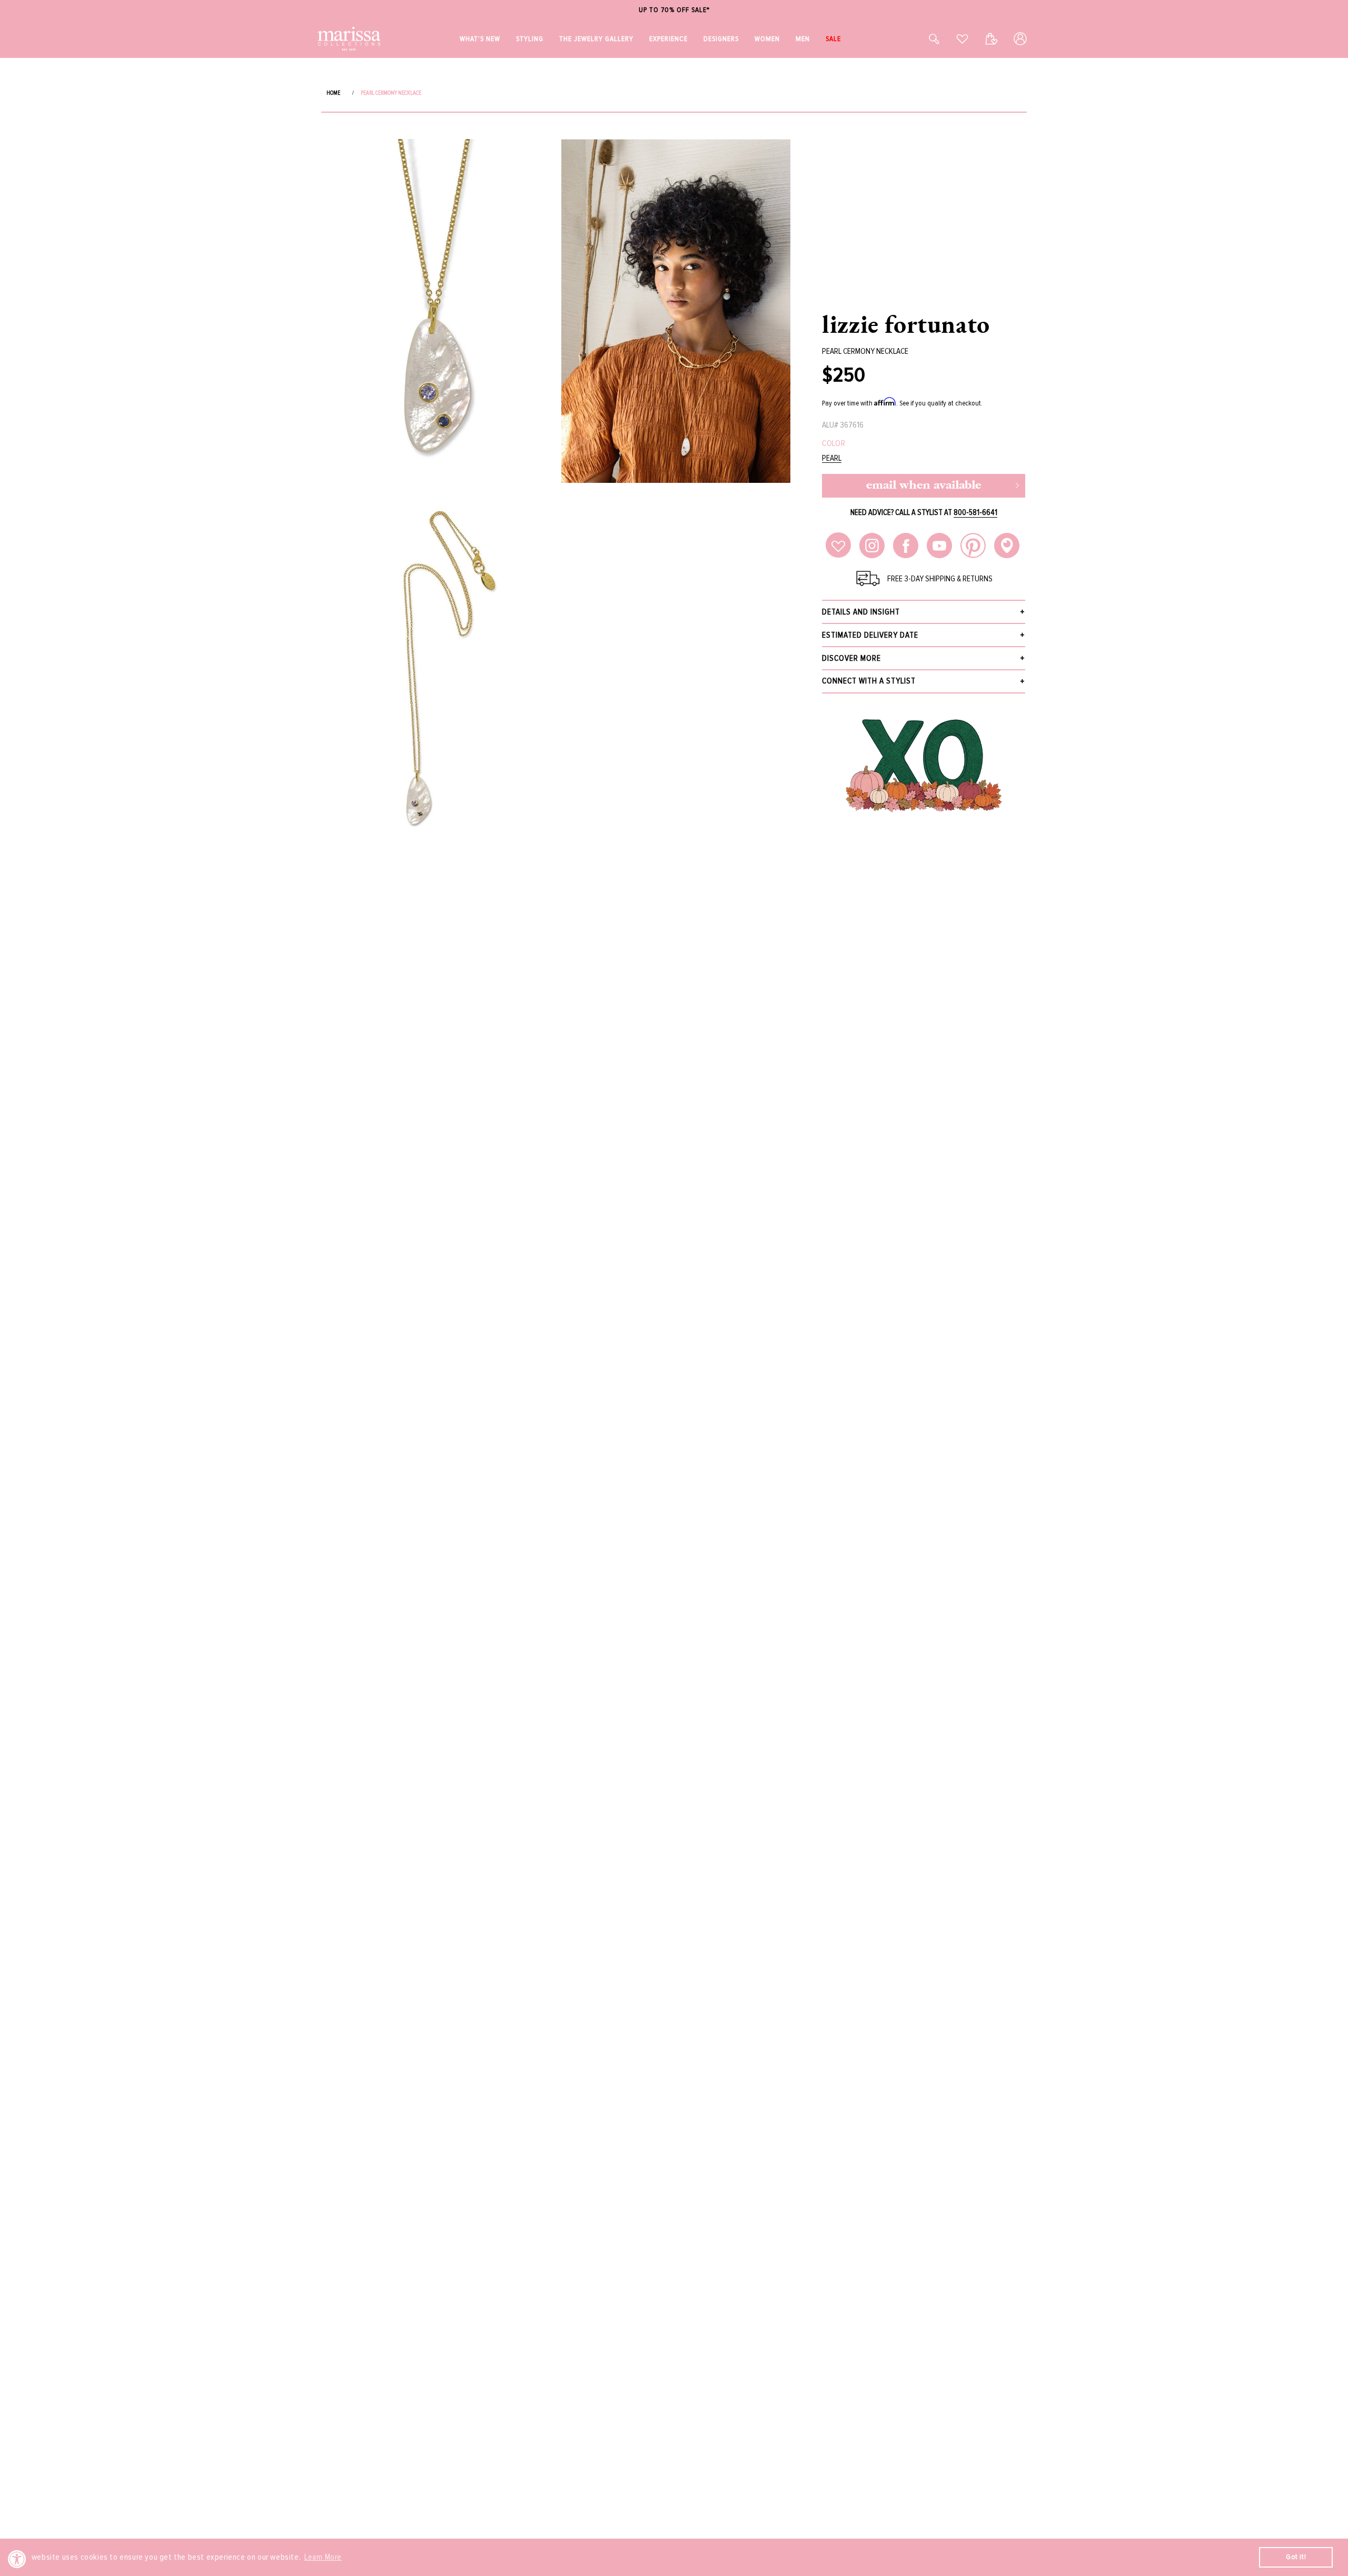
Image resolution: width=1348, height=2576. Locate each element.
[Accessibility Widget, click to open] (17, 2559)
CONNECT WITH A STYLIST (869, 681)
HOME (333, 93)
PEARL (832, 458)
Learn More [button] (323, 2557)
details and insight (861, 612)
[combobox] (923, 39)
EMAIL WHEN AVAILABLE (924, 486)
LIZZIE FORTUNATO (906, 324)
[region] (674, 10)
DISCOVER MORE (851, 658)
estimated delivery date (870, 635)
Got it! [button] (1296, 2557)
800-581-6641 (975, 512)
